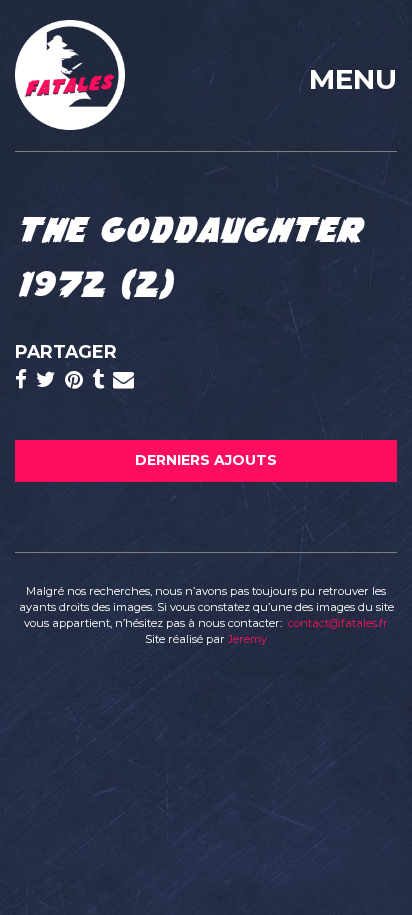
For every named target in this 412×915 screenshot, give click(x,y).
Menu (353, 79)
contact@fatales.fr (338, 623)
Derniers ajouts (206, 460)
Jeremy (247, 639)
